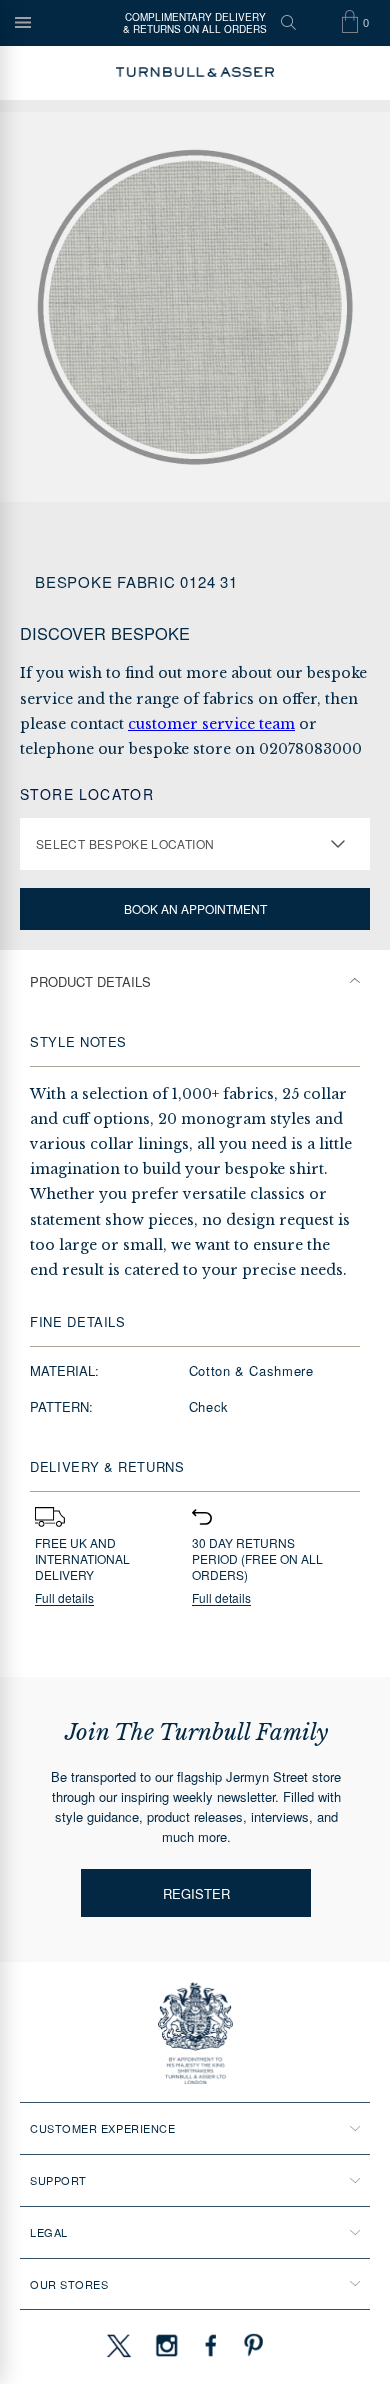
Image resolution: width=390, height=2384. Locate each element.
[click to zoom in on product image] (195, 307)
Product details (90, 981)
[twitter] (118, 2345)
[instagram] (167, 2345)
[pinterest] (251, 2345)
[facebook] (211, 2345)
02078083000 (310, 749)
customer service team (211, 724)
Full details (64, 1598)
